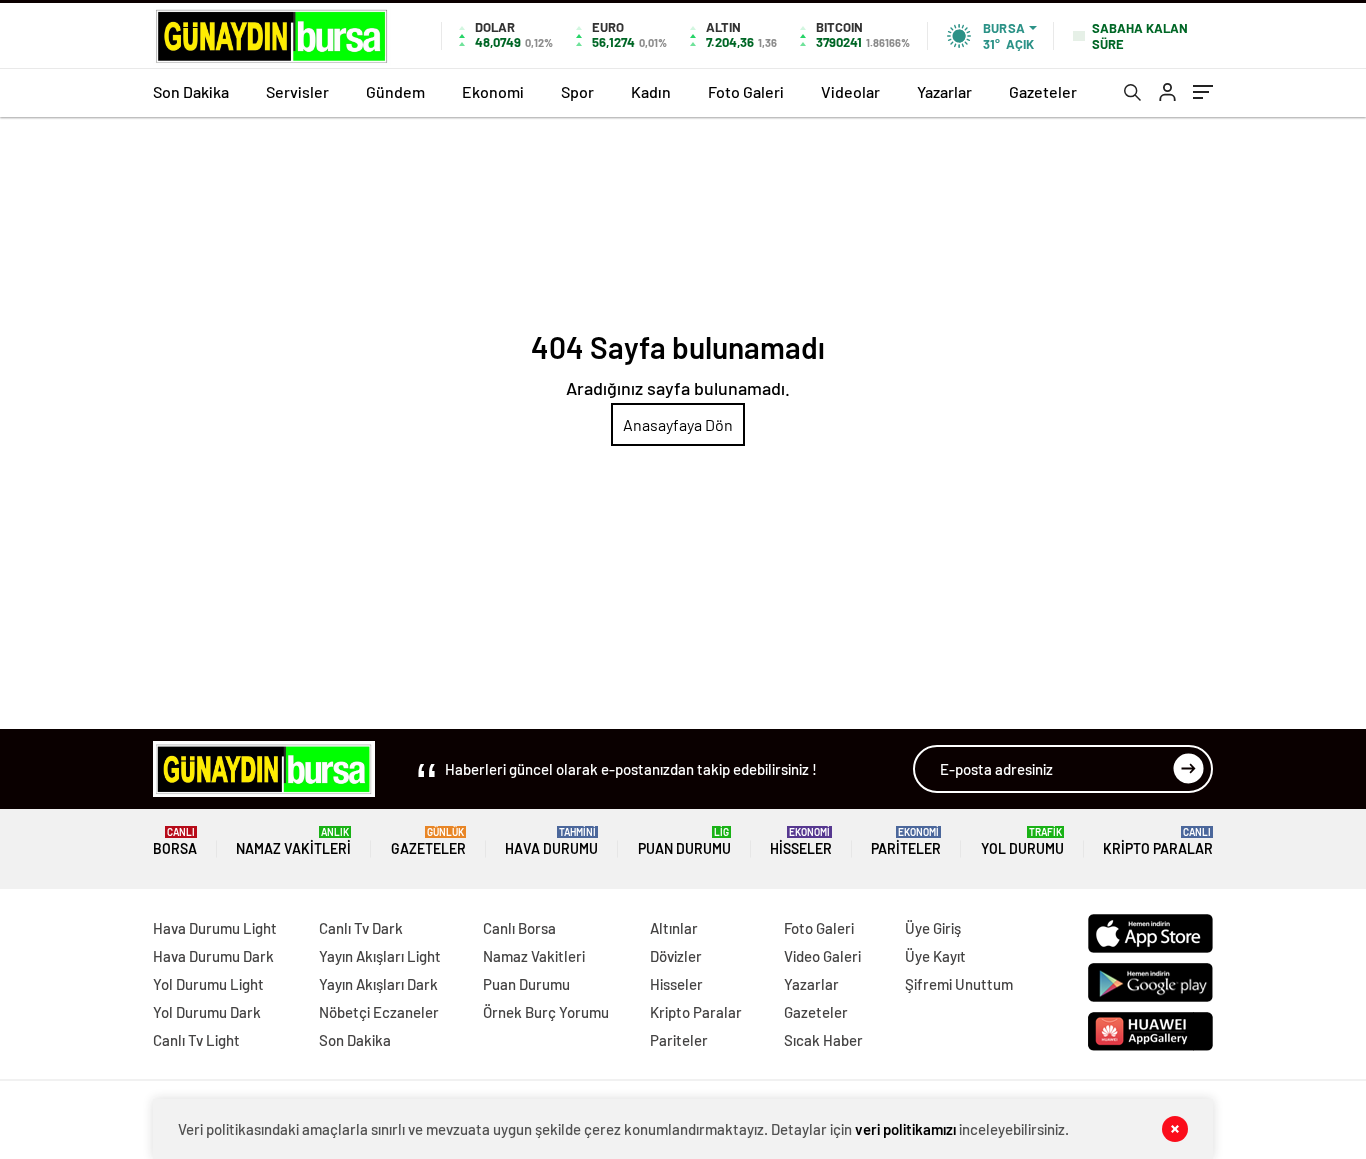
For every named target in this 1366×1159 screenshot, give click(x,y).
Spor (577, 91)
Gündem (395, 91)
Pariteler (906, 841)
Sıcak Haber (823, 1040)
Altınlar (674, 928)
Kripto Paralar (1158, 841)
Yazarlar (944, 91)
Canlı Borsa (519, 928)
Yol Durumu (1022, 841)
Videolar (850, 91)
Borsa (175, 841)
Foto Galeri (746, 91)
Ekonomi (493, 91)
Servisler (297, 91)
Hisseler (801, 841)
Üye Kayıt (935, 956)
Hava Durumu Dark (213, 956)
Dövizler (676, 956)
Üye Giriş (933, 928)
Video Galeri (822, 956)
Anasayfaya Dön (678, 424)
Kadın (651, 91)
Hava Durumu (551, 841)
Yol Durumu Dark (207, 1012)
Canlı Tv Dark (361, 928)
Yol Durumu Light (208, 984)
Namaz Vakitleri (293, 841)
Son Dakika (191, 91)
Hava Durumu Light (215, 928)
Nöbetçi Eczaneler (379, 1012)
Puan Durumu (684, 841)
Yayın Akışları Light (380, 956)
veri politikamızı (905, 1129)
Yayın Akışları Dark (378, 984)
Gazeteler (1043, 91)
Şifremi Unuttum (959, 984)
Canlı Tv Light (196, 1040)
